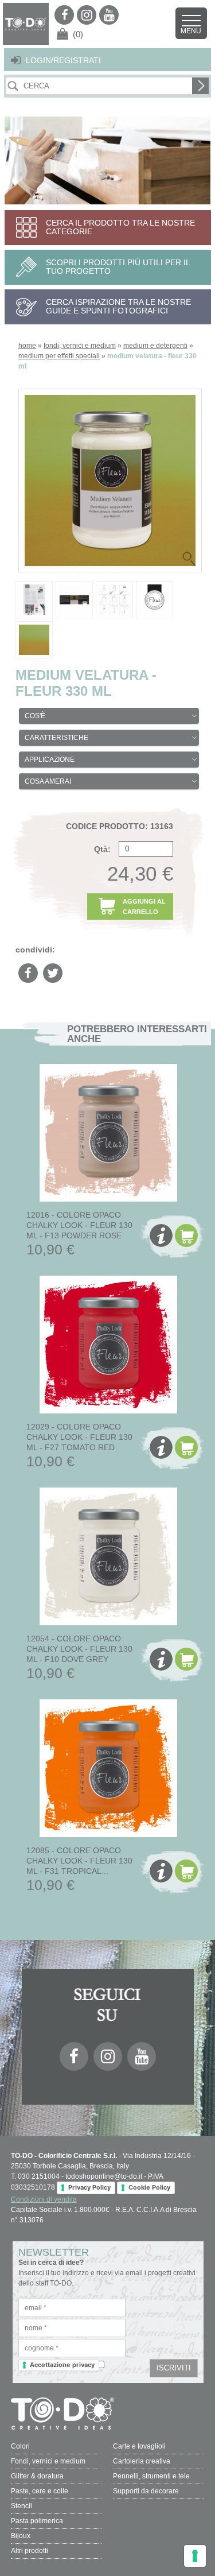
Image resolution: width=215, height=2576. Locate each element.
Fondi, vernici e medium (48, 2461)
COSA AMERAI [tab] (48, 781)
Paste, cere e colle (40, 2491)
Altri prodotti (30, 2551)
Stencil (21, 2506)
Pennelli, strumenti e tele (151, 2476)
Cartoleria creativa (142, 2461)
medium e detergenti (155, 346)
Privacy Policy (89, 2187)
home (27, 346)
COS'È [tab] (35, 716)
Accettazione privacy (62, 2365)
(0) (78, 34)
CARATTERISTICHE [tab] (56, 738)
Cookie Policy (149, 2187)
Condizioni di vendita (44, 2199)
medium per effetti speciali (59, 356)
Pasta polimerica (37, 2521)
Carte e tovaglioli (139, 2446)
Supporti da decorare (146, 2491)
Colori (20, 2446)
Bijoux (21, 2536)
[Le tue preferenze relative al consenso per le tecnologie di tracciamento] (195, 2556)
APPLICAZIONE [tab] (50, 760)
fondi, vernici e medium (80, 346)
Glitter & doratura (37, 2476)
